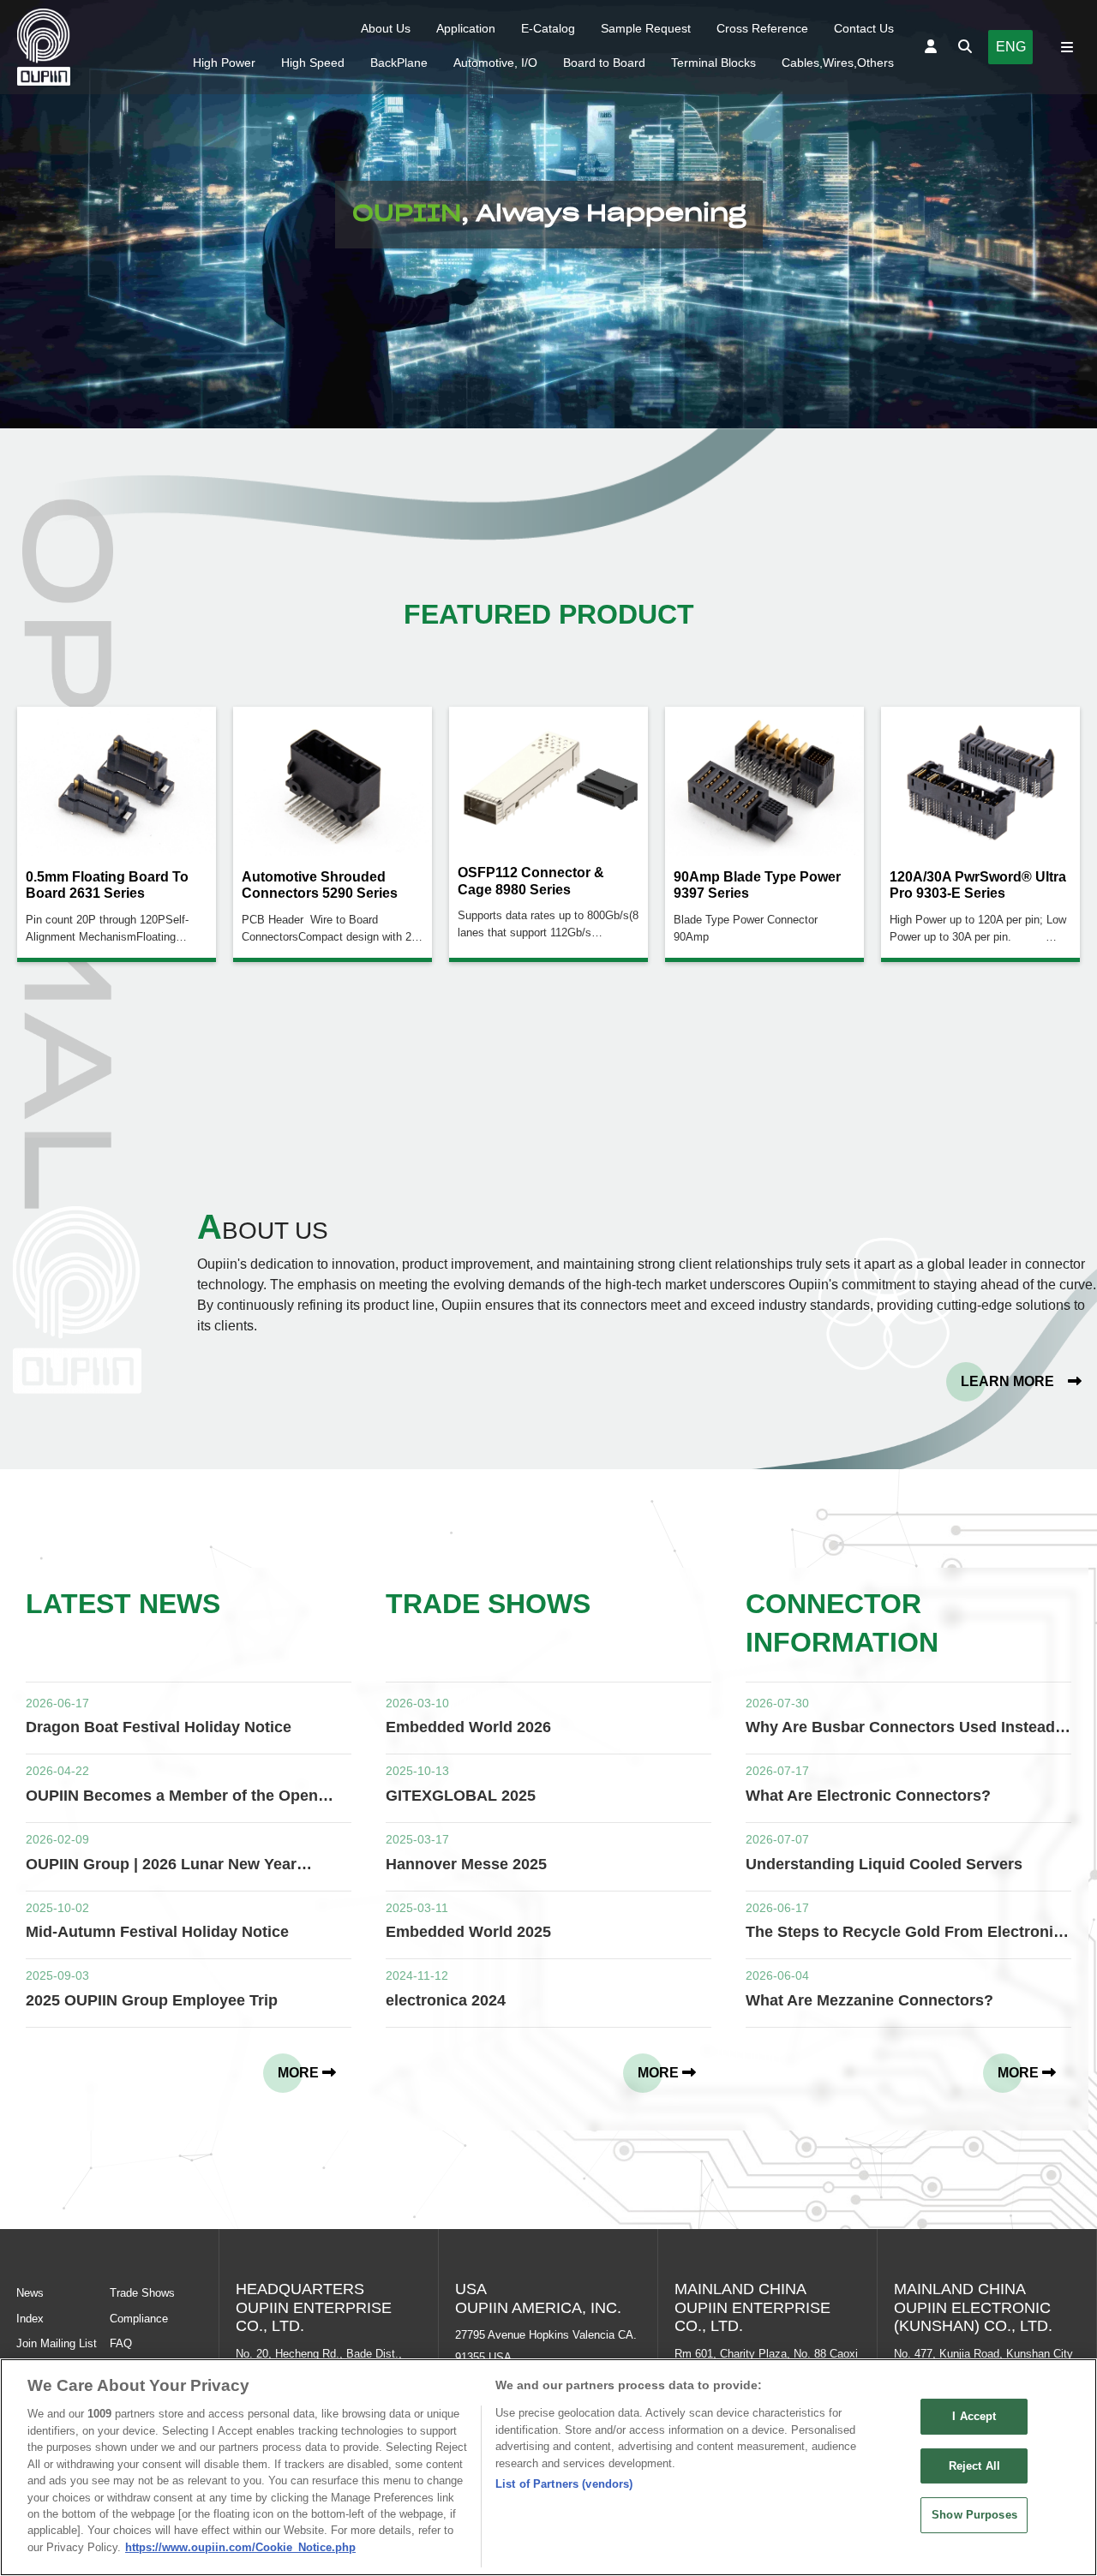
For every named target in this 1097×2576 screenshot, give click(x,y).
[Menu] (1067, 47)
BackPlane (399, 63)
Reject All (974, 2466)
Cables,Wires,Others (838, 63)
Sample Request (646, 28)
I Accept (974, 2416)
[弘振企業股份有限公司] (44, 47)
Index (30, 2319)
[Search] (965, 47)
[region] (548, 2467)
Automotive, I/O (495, 63)
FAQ (121, 2343)
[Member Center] (931, 47)
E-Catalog (548, 28)
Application (466, 28)
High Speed (313, 63)
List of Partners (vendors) (564, 2484)
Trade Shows (142, 2293)
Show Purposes (974, 2516)
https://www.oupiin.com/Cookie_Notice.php (240, 2547)
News (30, 2293)
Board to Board (604, 63)
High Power (224, 63)
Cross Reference (762, 28)
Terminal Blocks (713, 63)
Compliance (139, 2319)
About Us (386, 28)
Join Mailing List (57, 2343)
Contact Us (864, 28)
